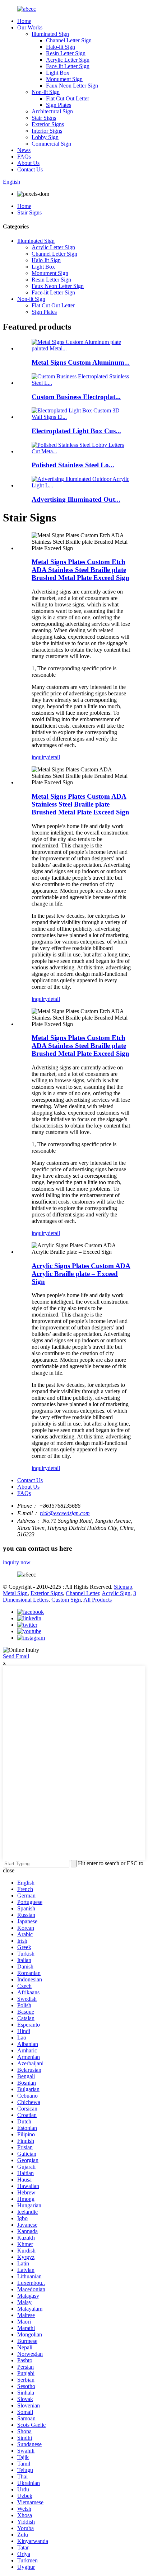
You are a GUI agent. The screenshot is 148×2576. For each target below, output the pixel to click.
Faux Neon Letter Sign (72, 86)
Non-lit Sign (46, 92)
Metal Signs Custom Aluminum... (81, 362)
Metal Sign (15, 1593)
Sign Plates (59, 105)
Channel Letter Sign (69, 40)
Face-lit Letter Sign (68, 66)
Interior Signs (47, 131)
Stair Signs (44, 118)
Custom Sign (66, 1600)
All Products (98, 1600)
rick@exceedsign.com (65, 1513)
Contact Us (30, 169)
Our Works (30, 27)
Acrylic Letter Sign (68, 60)
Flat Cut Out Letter (68, 98)
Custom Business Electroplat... (76, 397)
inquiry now (17, 1562)
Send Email (16, 1656)
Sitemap (123, 1587)
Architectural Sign (52, 111)
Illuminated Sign (50, 34)
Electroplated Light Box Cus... (76, 431)
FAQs (24, 157)
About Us (28, 163)
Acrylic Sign (116, 1593)
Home (24, 21)
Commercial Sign (51, 144)
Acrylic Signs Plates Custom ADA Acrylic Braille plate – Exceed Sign (81, 1274)
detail (54, 757)
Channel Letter (82, 1593)
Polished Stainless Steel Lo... (73, 465)
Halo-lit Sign (61, 47)
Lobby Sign (45, 137)
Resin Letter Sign (66, 53)
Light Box (58, 73)
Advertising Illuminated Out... (76, 499)
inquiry (40, 757)
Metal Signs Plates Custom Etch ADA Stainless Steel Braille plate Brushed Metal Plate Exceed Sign (80, 570)
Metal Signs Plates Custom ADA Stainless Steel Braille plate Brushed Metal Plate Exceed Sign (80, 804)
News (24, 150)
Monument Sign (64, 79)
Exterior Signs (48, 124)
